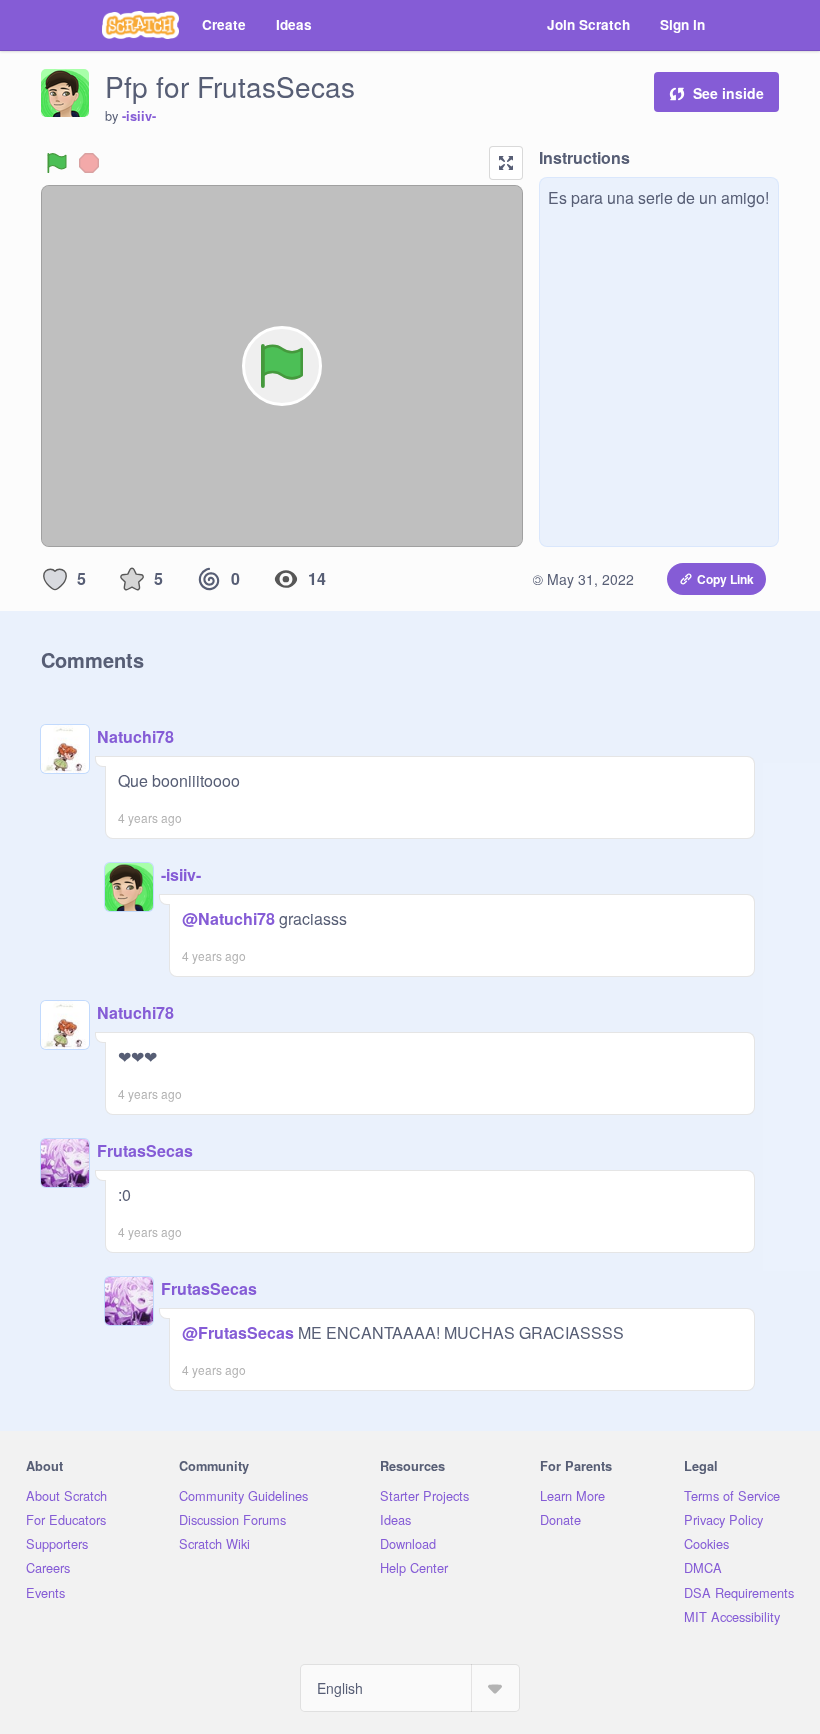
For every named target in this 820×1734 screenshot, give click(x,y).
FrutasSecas (145, 1150)
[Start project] (57, 163)
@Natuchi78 (228, 918)
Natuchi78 (135, 736)
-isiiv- (139, 116)
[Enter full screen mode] (506, 163)
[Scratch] (140, 25)
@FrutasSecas (238, 1332)
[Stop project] (89, 163)
